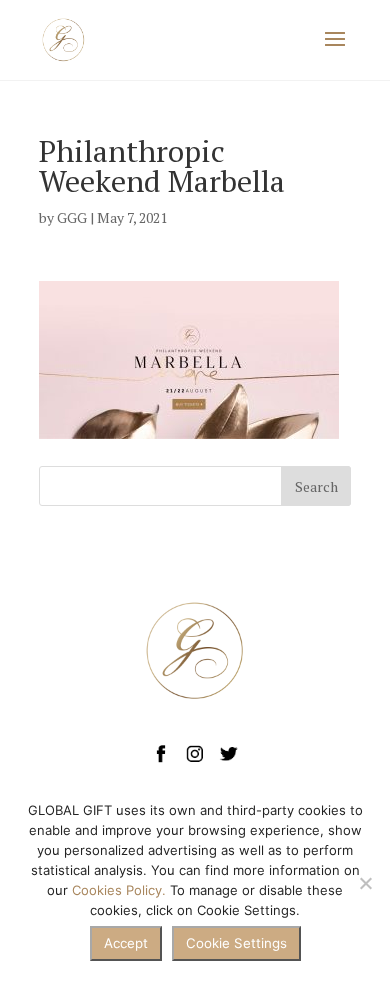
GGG (72, 217)
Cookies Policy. (119, 890)
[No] (365, 883)
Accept (126, 943)
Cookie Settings (236, 943)
